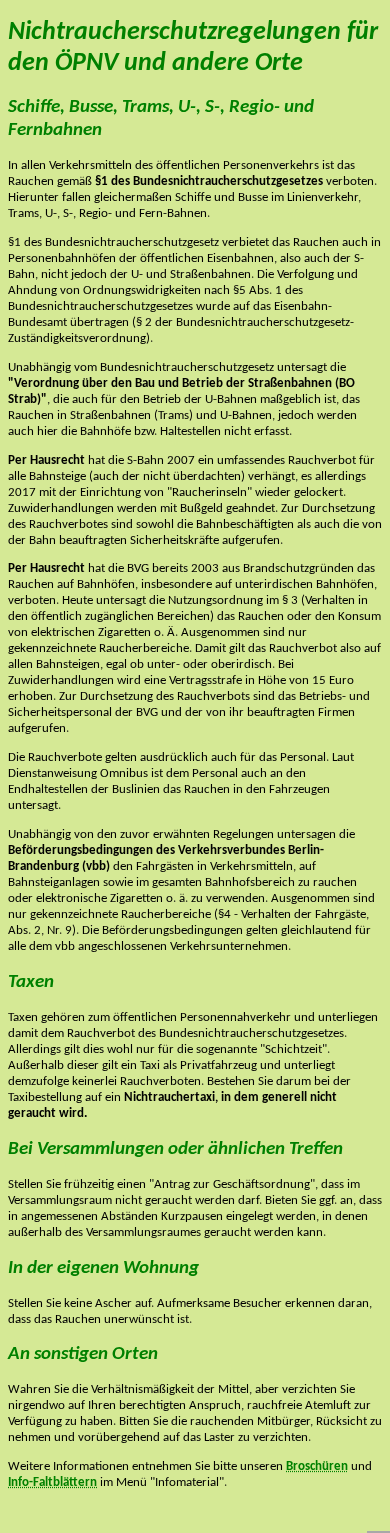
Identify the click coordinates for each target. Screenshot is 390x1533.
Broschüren (317, 1466)
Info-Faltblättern (52, 1482)
